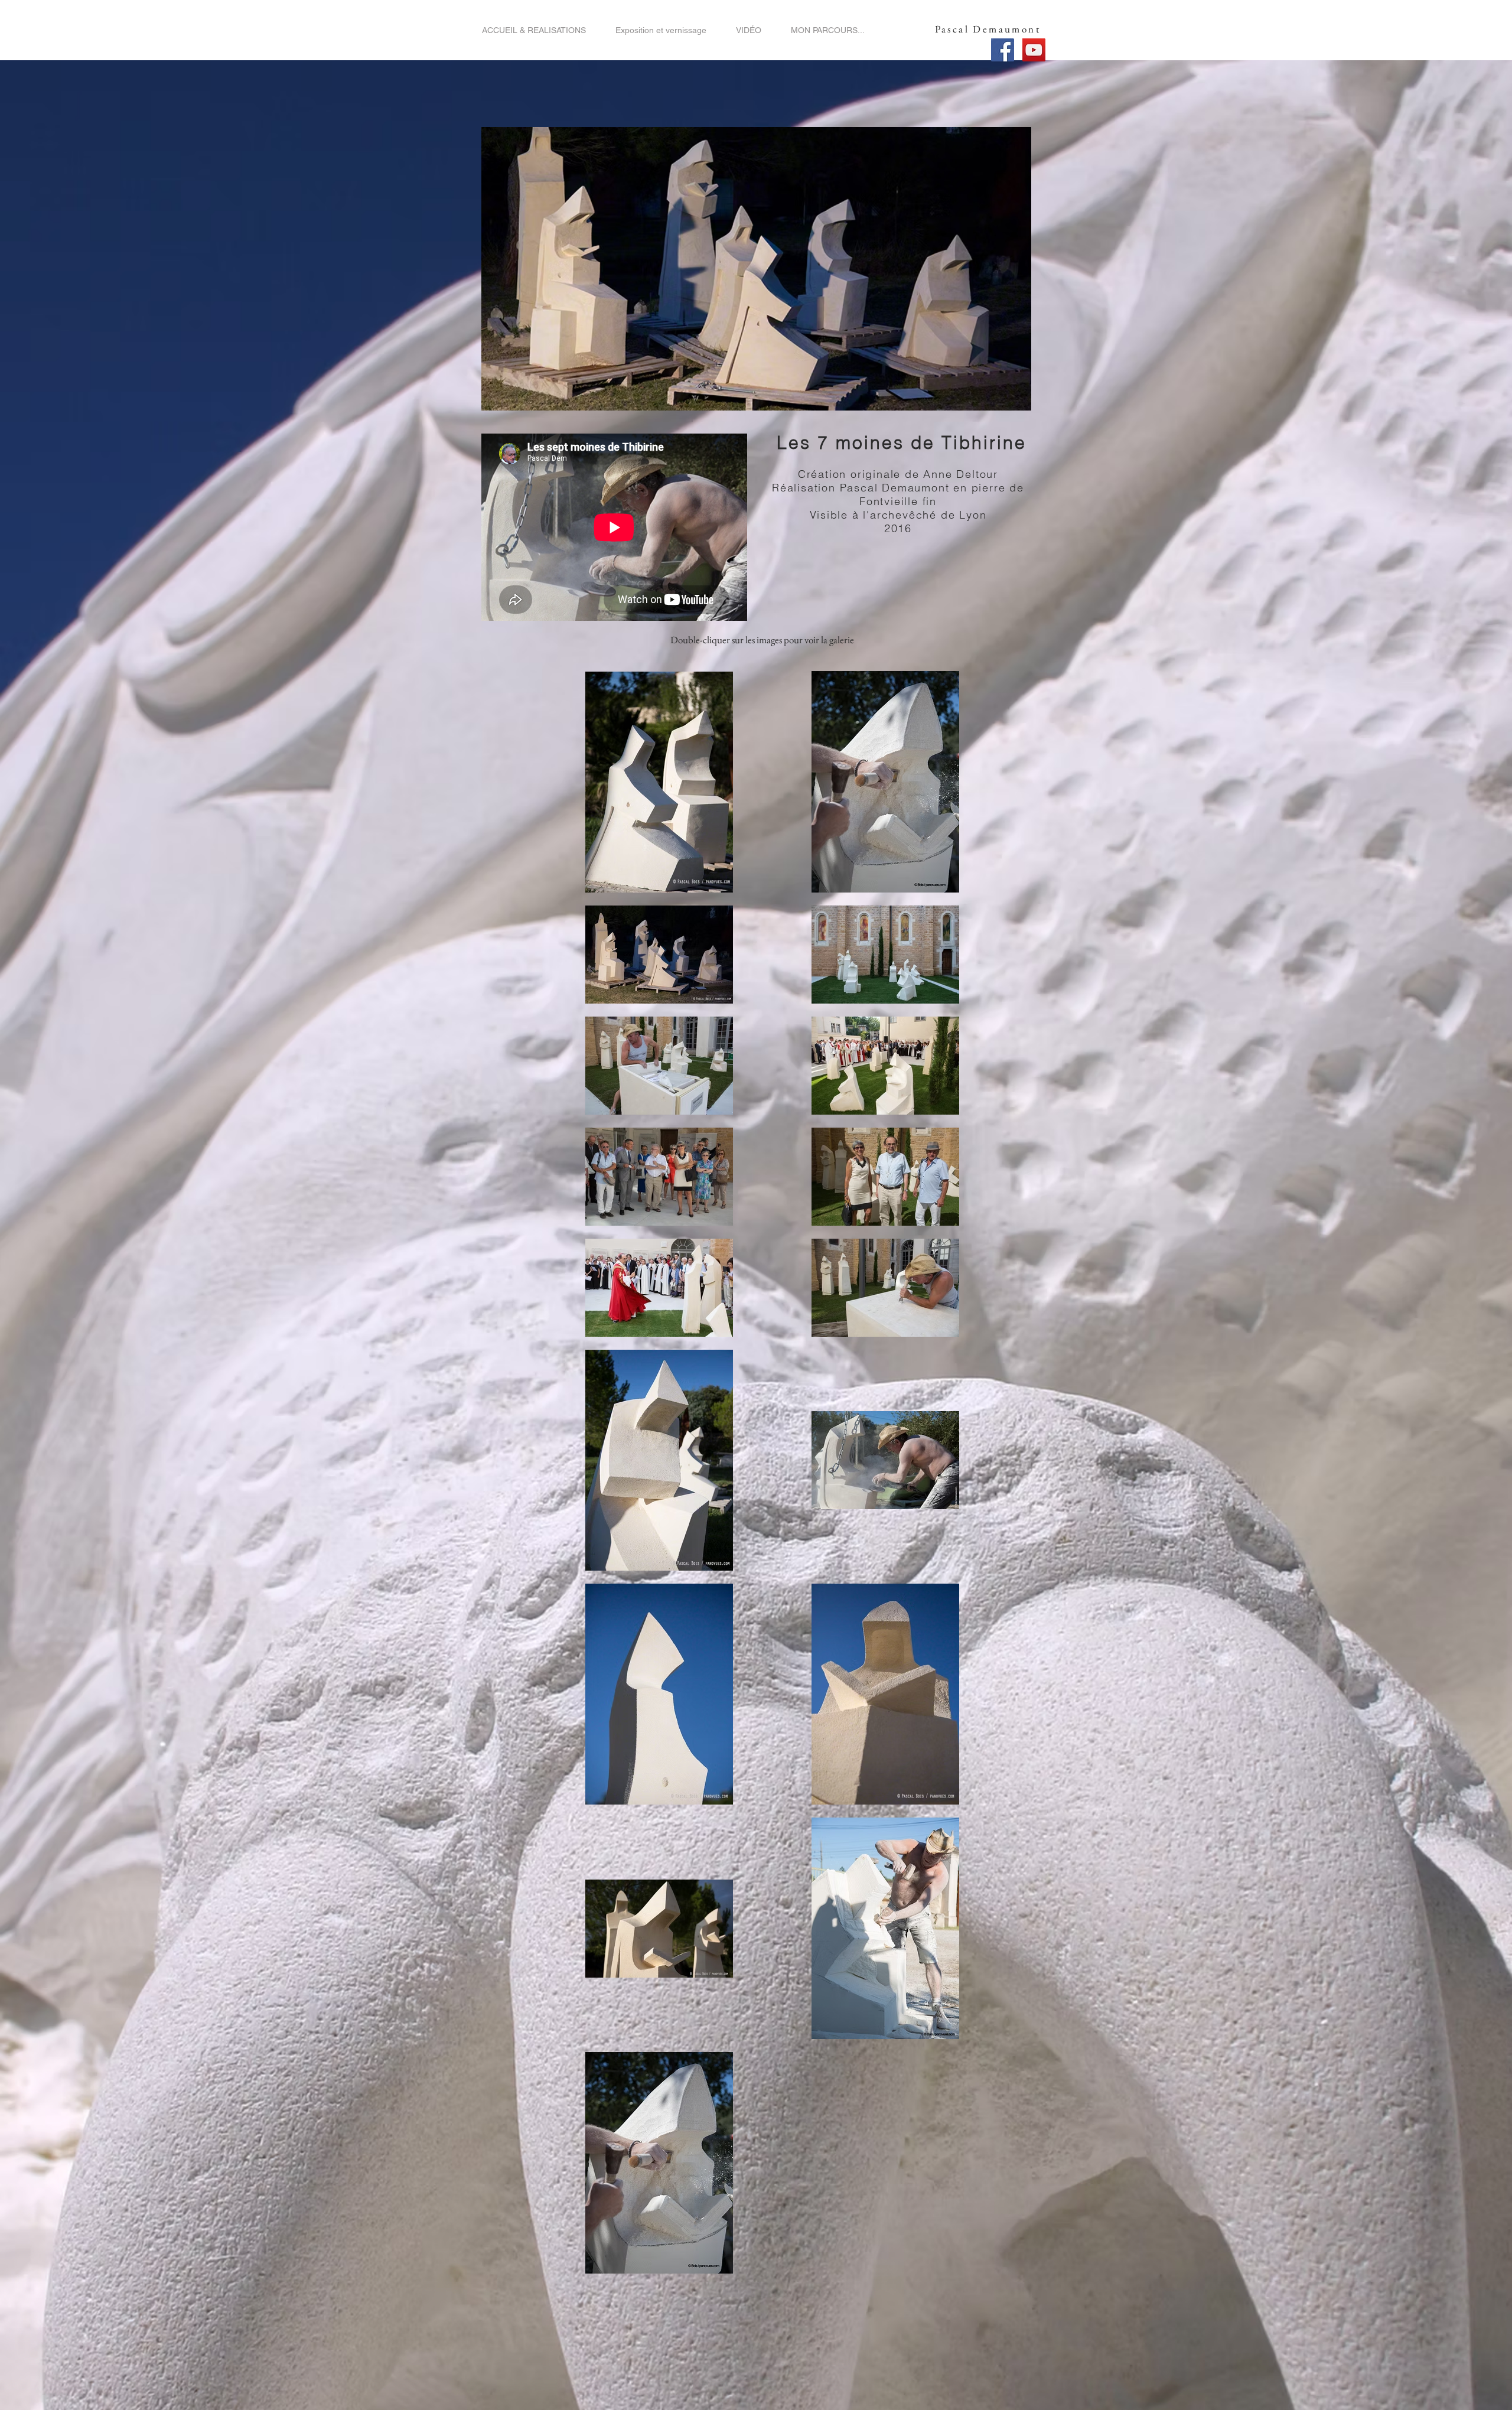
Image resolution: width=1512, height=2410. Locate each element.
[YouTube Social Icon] (1034, 50)
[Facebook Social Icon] (1003, 50)
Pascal (952, 29)
